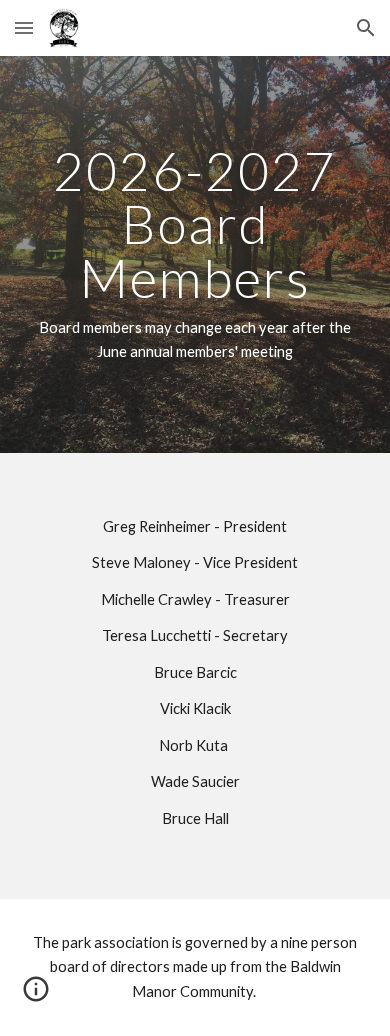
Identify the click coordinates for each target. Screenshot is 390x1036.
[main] (195, 254)
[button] (24, 27)
